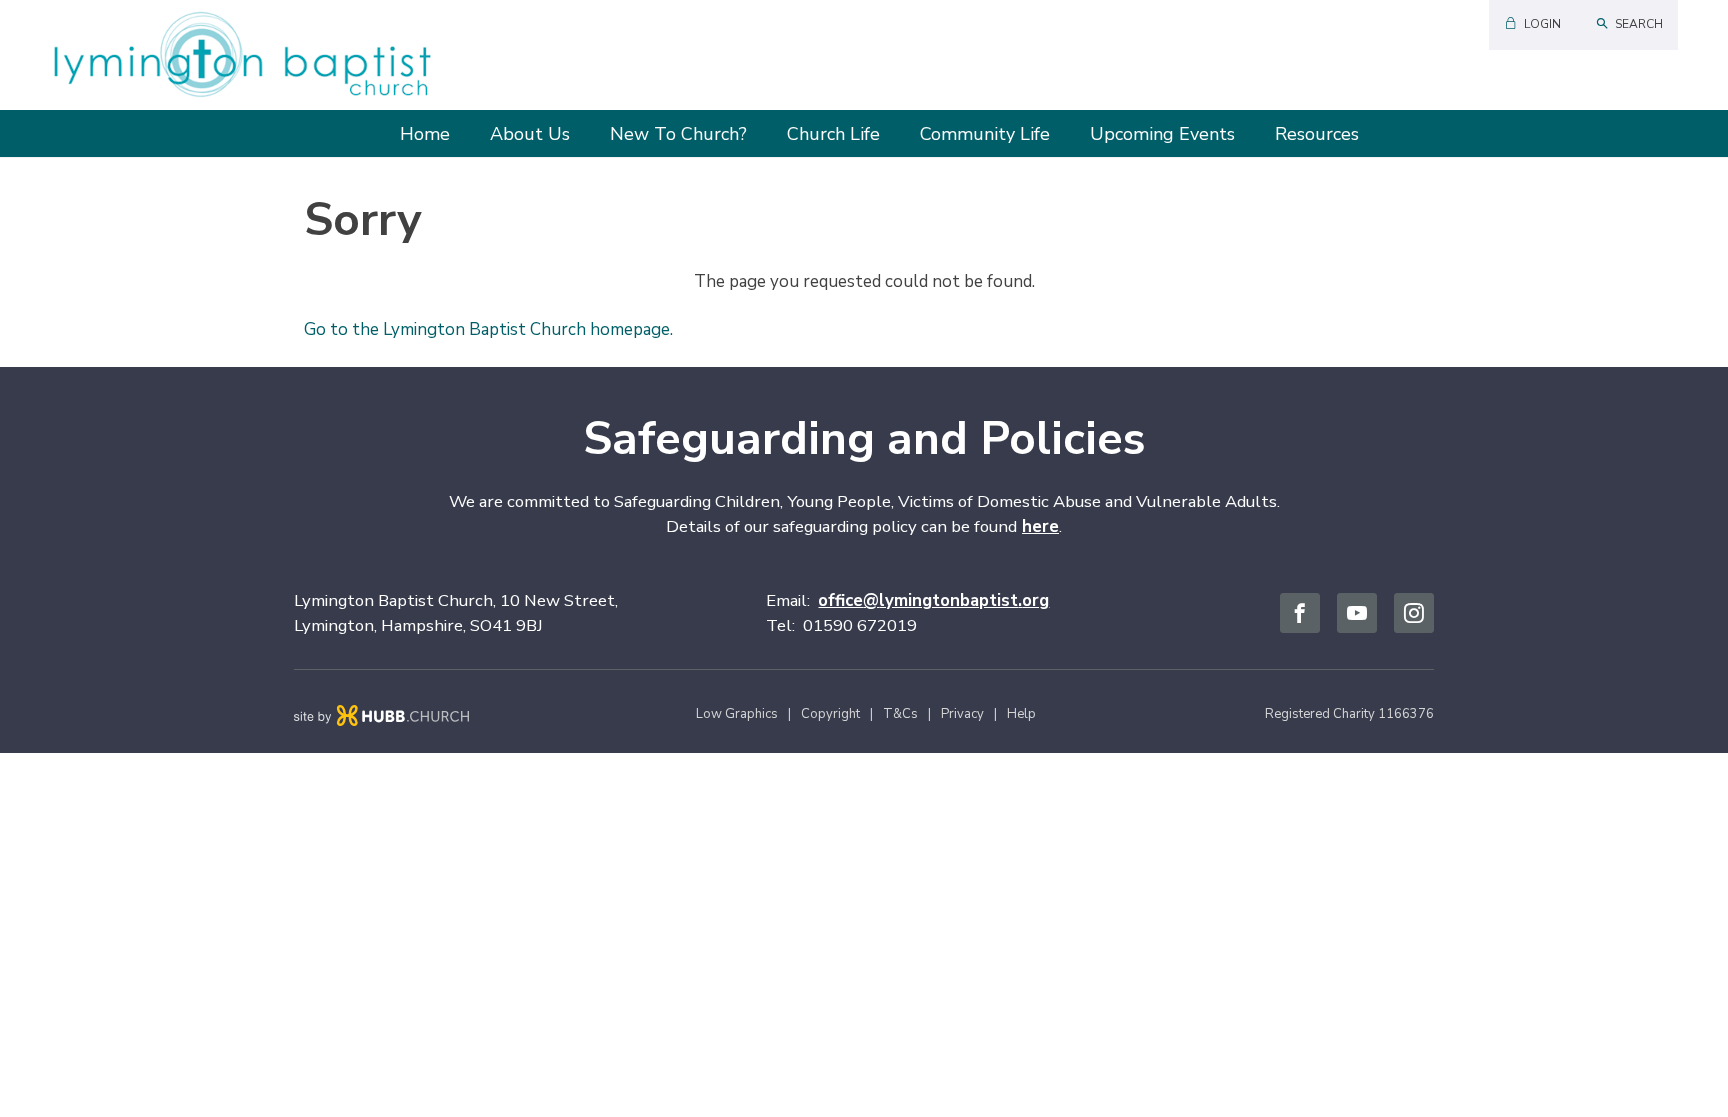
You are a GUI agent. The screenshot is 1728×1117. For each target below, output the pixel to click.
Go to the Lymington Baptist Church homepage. (488, 329)
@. (933, 600)
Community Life (985, 134)
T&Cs (900, 714)
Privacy (962, 714)
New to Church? (678, 134)
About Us (530, 134)
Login (1542, 24)
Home (425, 134)
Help (1021, 714)
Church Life (833, 134)
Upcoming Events (1162, 134)
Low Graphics (737, 714)
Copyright (830, 714)
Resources (1317, 134)
